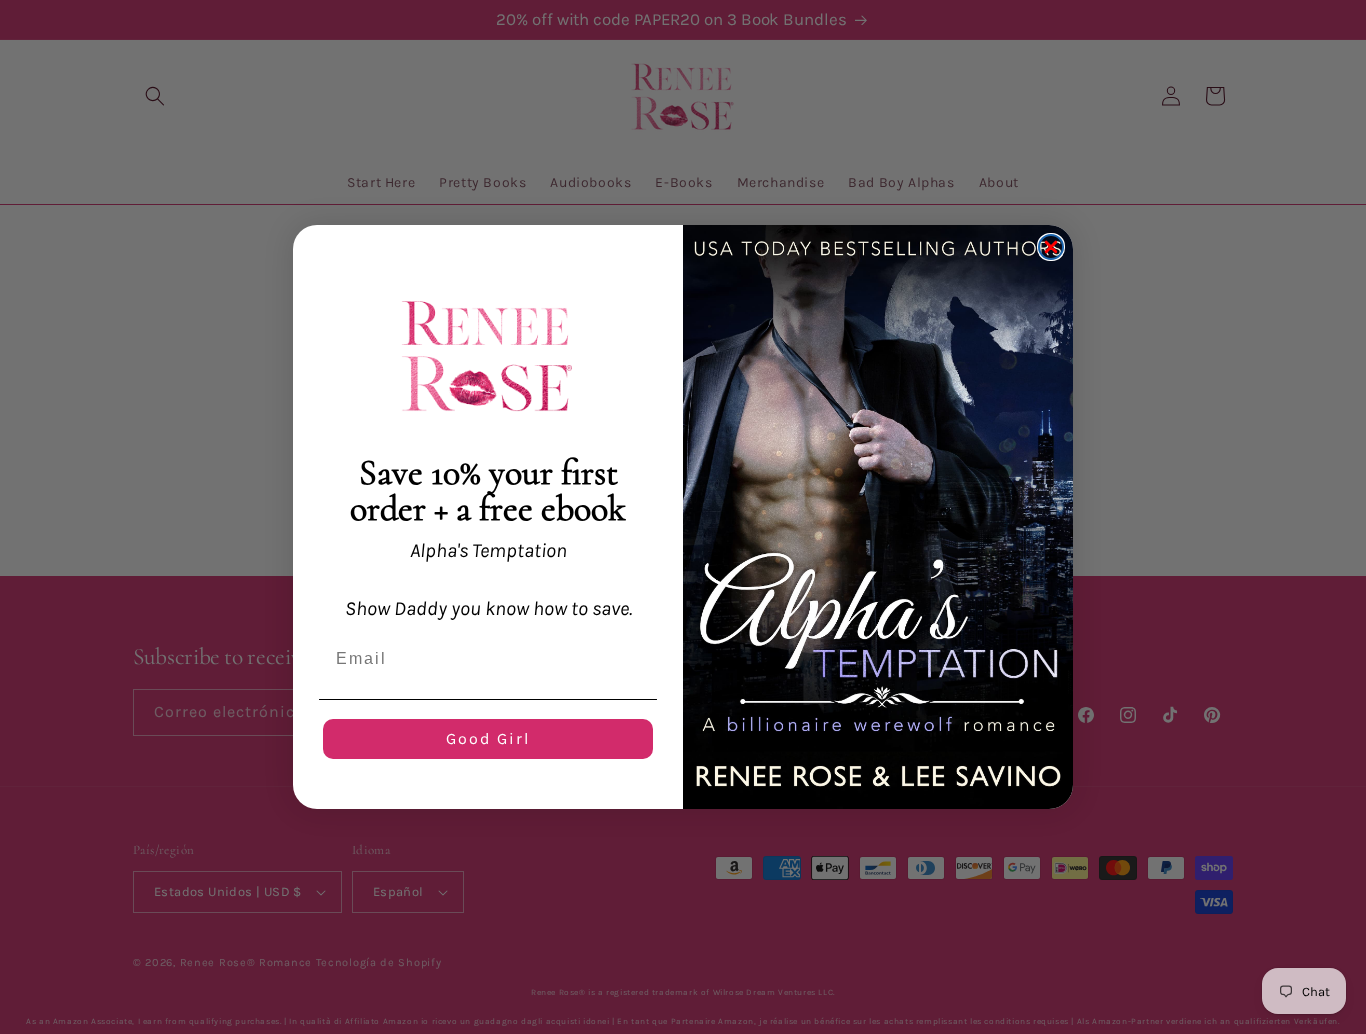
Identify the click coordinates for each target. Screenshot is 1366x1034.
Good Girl (488, 738)
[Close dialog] (1051, 247)
